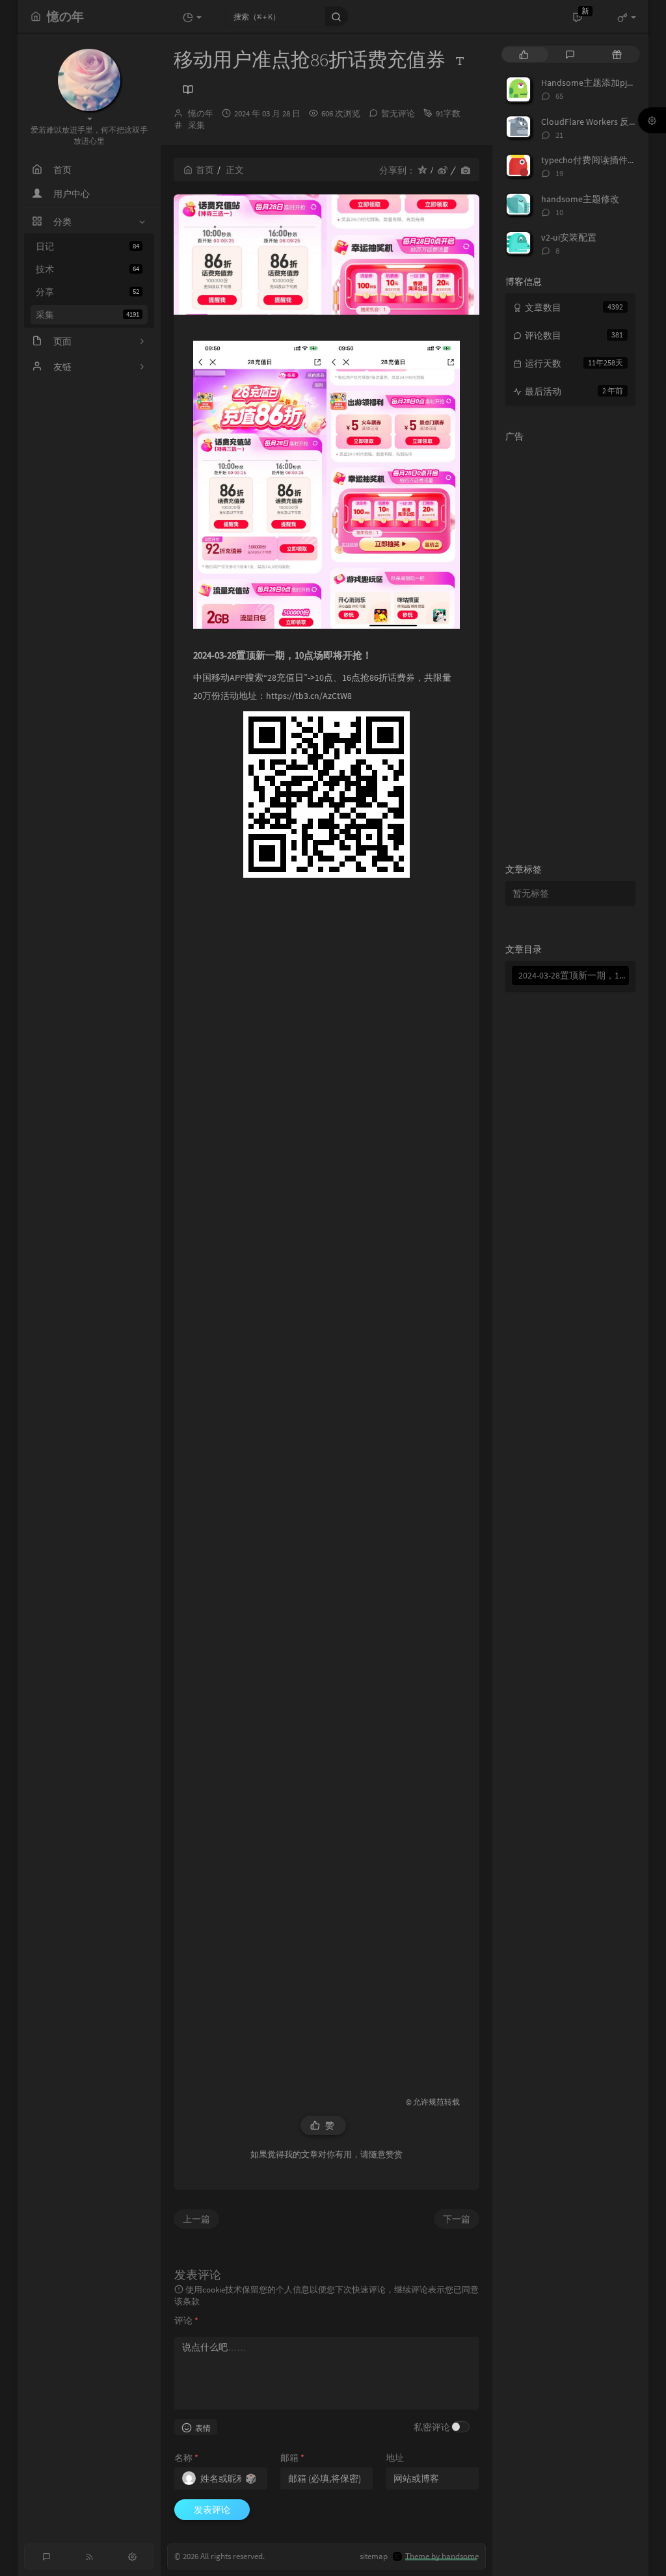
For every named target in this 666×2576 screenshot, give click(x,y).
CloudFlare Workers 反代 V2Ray (602, 122)
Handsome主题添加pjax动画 (597, 83)
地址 (395, 2458)
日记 (87, 246)
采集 (87, 315)
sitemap (374, 2556)
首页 (205, 170)
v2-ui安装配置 (569, 237)
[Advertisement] (326, 1477)
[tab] (524, 54)
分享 (87, 292)
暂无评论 (398, 113)
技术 (87, 269)
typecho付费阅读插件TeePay (599, 160)
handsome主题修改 (580, 199)
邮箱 (292, 2458)
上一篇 (196, 2219)
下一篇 (457, 2219)
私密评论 (432, 2427)
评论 (186, 2320)
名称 (186, 2458)
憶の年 (201, 113)
